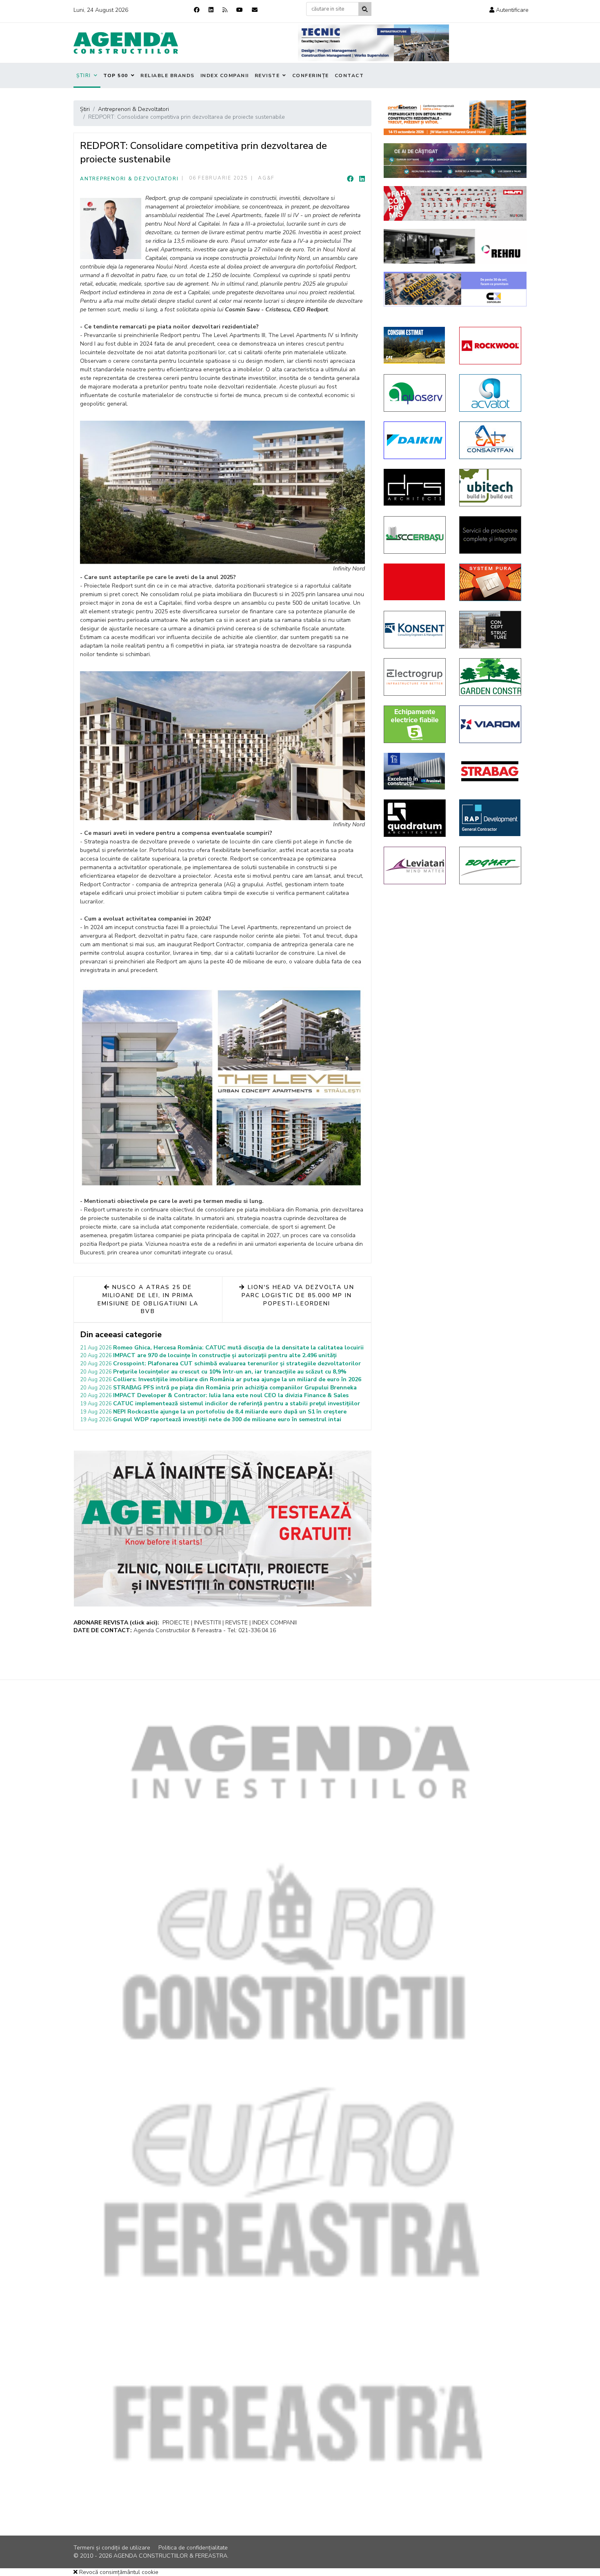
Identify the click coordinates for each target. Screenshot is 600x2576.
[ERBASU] (415, 535)
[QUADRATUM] (415, 818)
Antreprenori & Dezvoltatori (129, 179)
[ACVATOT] (491, 393)
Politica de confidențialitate (193, 2548)
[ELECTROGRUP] (415, 677)
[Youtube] (240, 10)
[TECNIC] (373, 43)
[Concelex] (455, 289)
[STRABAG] (491, 771)
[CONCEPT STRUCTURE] (491, 630)
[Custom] (225, 10)
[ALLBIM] (455, 161)
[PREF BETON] (455, 118)
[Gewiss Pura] (491, 582)
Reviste (267, 75)
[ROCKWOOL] (491, 346)
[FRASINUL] (415, 771)
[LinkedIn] (362, 179)
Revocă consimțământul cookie (118, 2572)
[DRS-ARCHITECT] (415, 487)
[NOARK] (415, 724)
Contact (349, 75)
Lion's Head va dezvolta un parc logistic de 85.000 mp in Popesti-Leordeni (298, 1295)
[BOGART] (491, 865)
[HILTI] (455, 203)
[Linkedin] (211, 10)
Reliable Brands (168, 75)
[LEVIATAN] (415, 865)
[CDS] (491, 535)
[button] (509, 10)
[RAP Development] (491, 818)
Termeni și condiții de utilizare (112, 2548)
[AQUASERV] (415, 393)
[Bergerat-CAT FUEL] (415, 345)
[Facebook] (197, 10)
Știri (84, 75)
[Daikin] (415, 440)
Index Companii (225, 75)
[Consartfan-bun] (491, 440)
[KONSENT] (415, 630)
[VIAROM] (491, 724)
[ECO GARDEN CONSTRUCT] (491, 677)
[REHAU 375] (455, 246)
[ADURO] (415, 582)
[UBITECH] (491, 488)
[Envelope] (255, 10)
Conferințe (311, 75)
